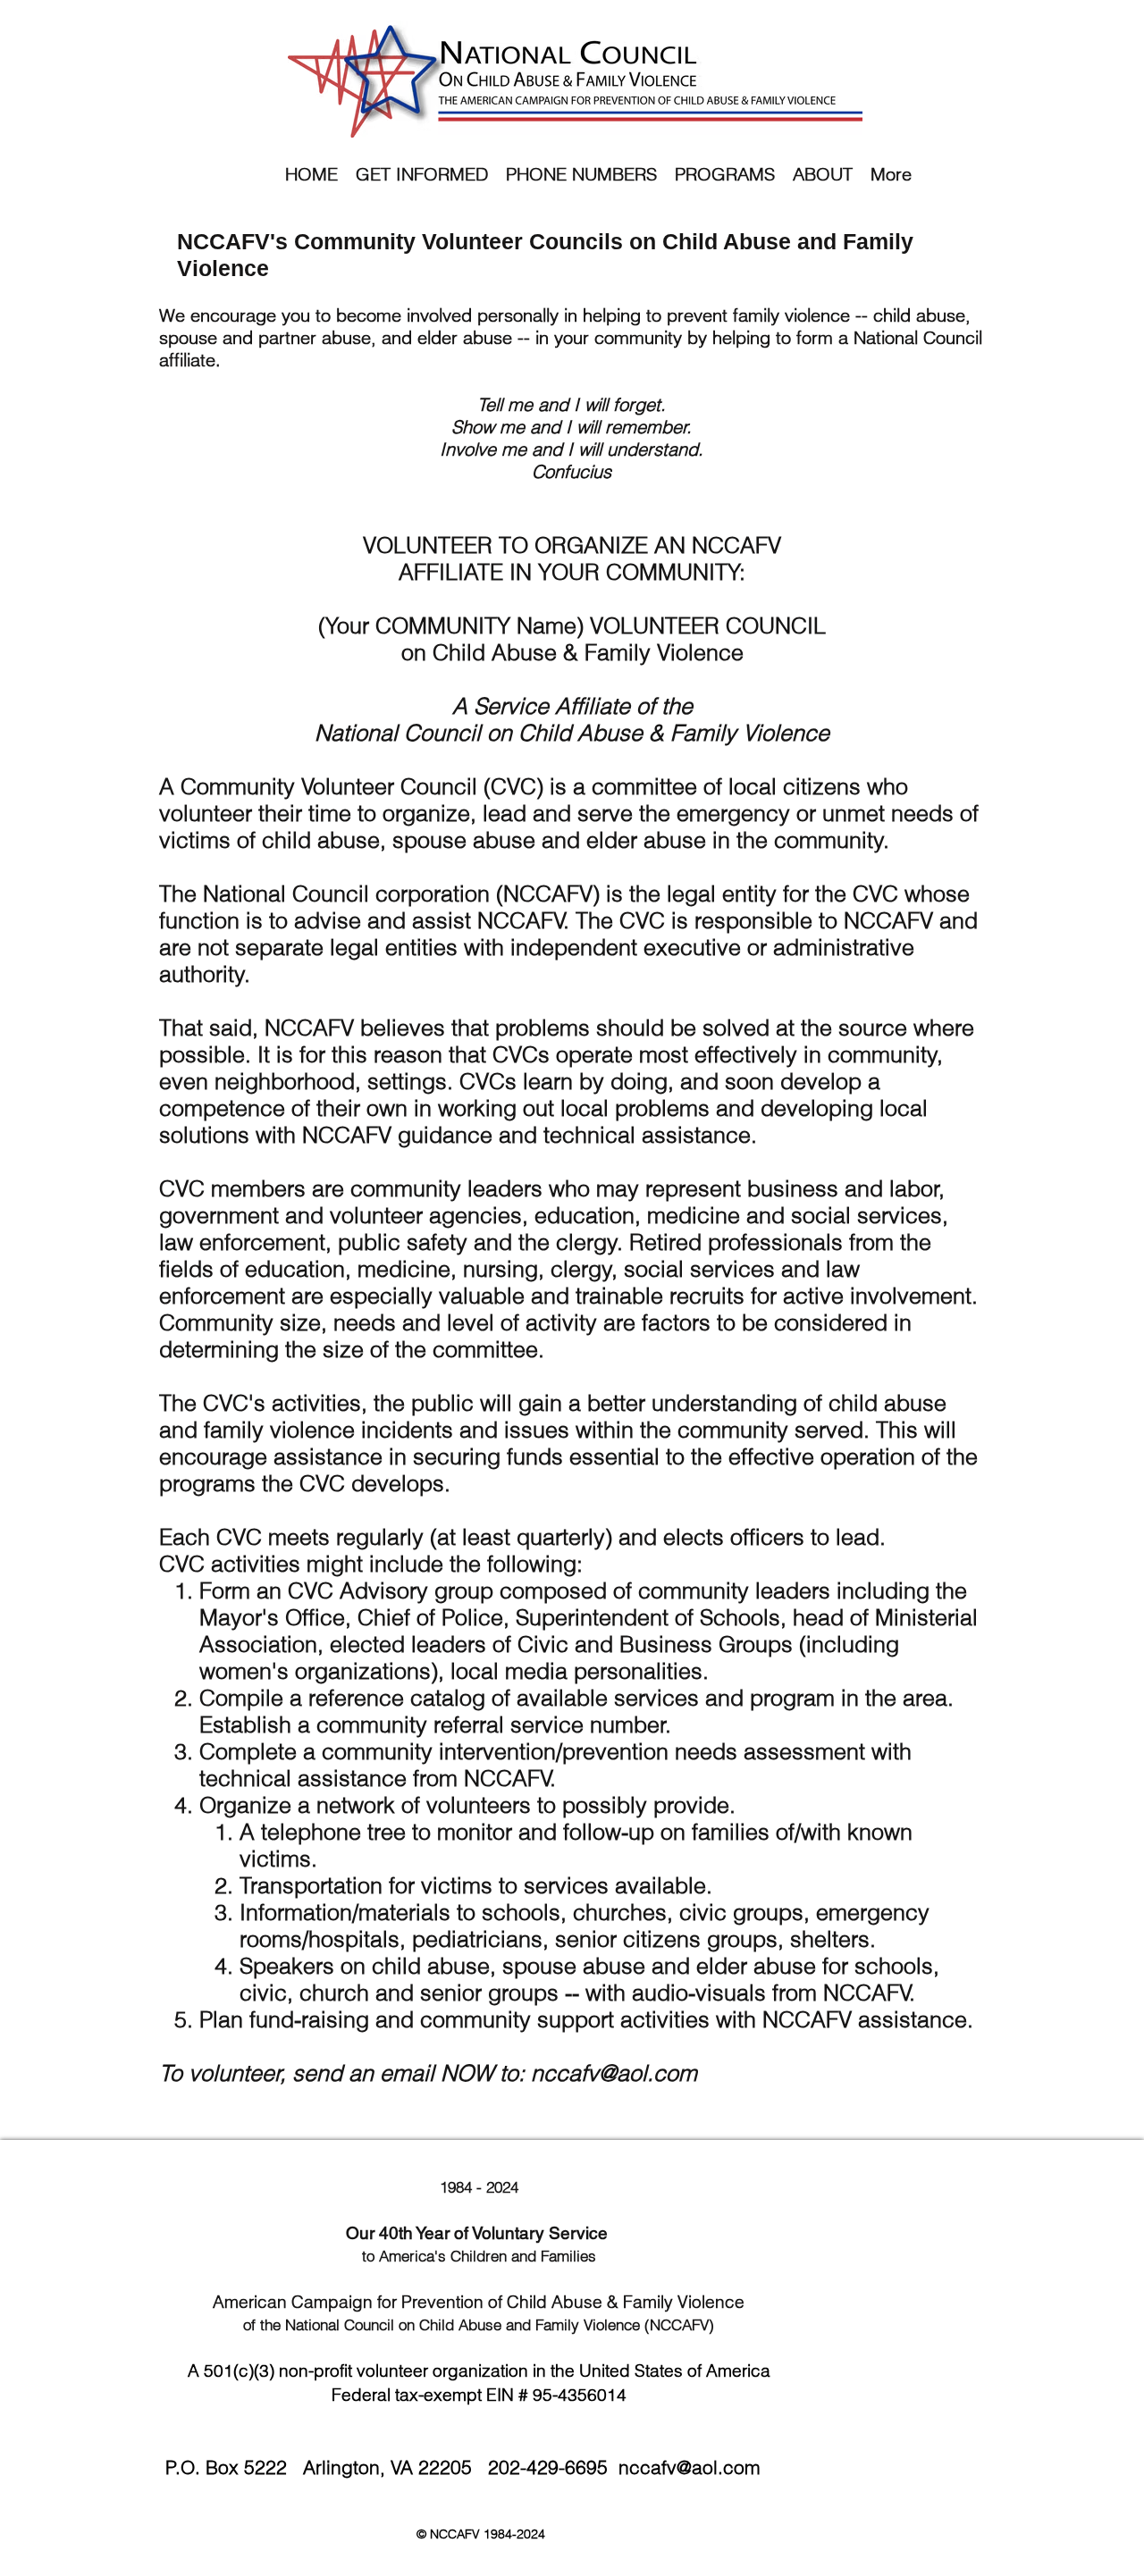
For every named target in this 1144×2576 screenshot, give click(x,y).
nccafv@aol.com (614, 2073)
